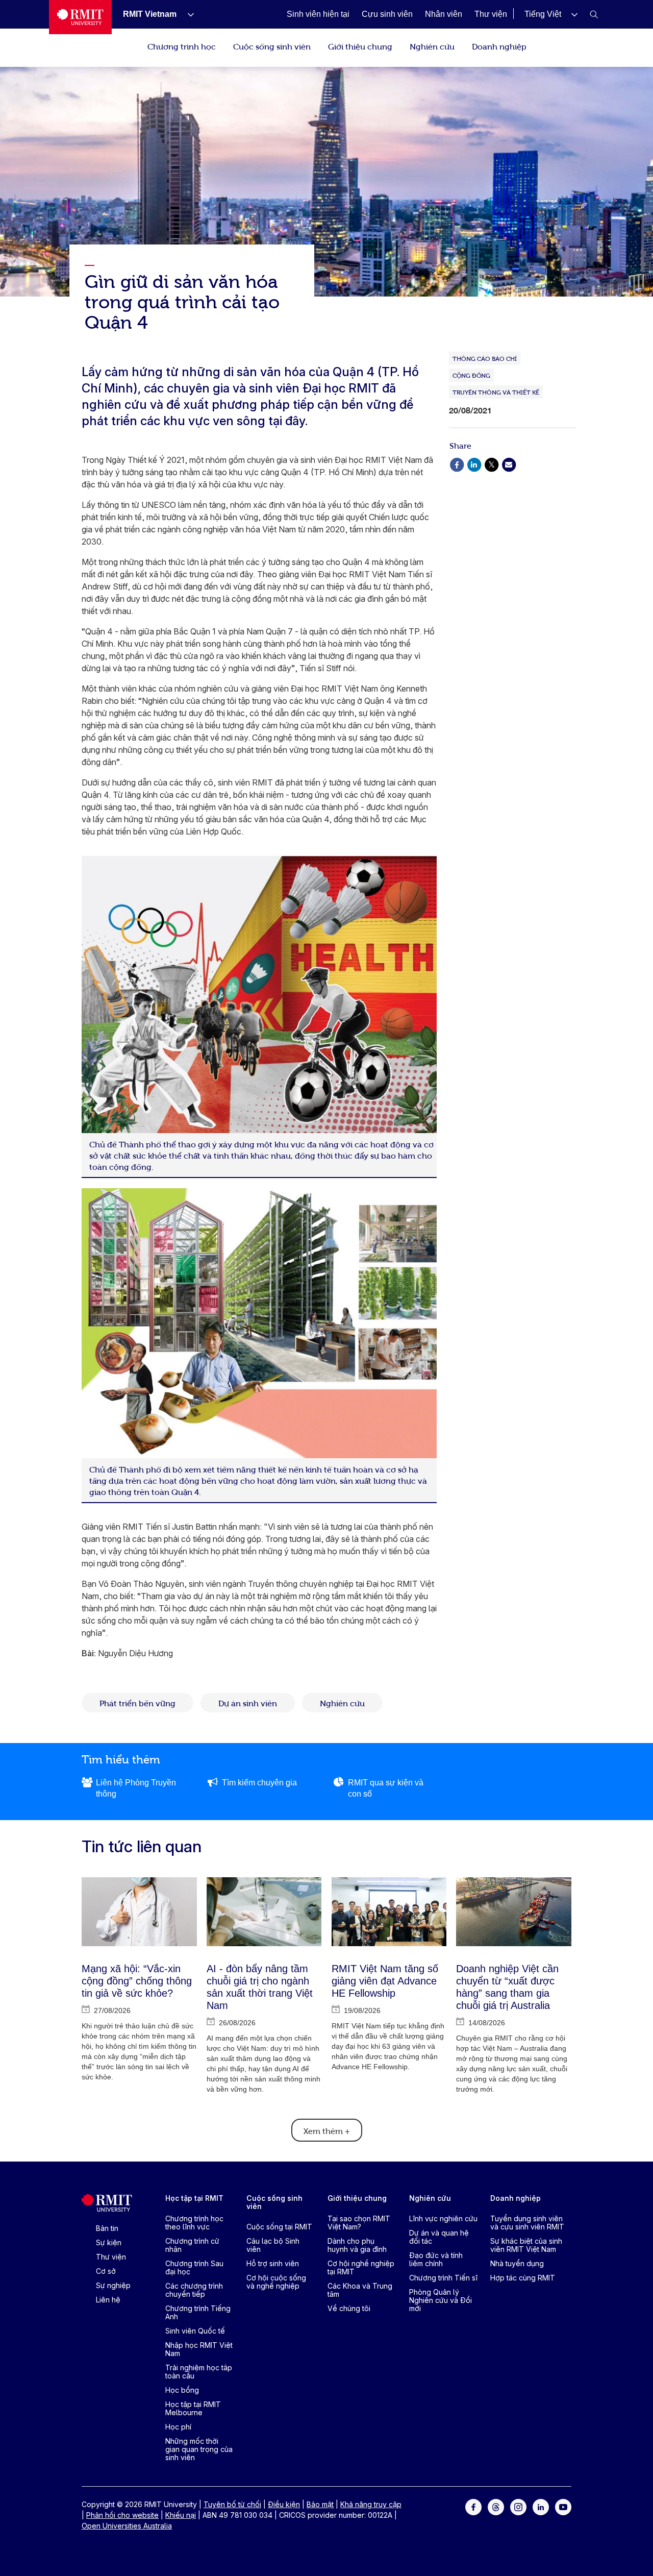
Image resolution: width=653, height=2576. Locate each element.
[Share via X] (491, 464)
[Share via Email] (509, 464)
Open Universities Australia (127, 2526)
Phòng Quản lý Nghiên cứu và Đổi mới (441, 2300)
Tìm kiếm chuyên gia (259, 1783)
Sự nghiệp (113, 2285)
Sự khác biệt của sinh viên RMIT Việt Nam (526, 2245)
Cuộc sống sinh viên (272, 46)
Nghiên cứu (432, 46)
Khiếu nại (181, 2515)
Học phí (178, 2427)
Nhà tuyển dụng (517, 2263)
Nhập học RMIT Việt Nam (199, 2349)
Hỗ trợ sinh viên (273, 2263)
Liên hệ (108, 2300)
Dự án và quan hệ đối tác (439, 2237)
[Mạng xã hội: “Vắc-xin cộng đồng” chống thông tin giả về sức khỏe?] (139, 1912)
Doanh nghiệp (499, 46)
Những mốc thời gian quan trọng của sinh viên (199, 2449)
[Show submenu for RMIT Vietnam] (187, 14)
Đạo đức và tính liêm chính (436, 2259)
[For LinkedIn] (541, 2506)
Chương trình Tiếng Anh (198, 2312)
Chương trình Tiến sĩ (443, 2278)
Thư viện (111, 2257)
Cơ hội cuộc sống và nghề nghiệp (276, 2282)
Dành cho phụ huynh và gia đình (357, 2245)
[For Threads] (496, 2506)
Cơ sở (106, 2271)
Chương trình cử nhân (192, 2245)
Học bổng (182, 2390)
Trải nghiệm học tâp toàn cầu (199, 2372)
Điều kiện (284, 2504)
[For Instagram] (518, 2506)
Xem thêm (327, 2130)
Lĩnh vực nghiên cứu (443, 2218)
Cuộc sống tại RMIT (279, 2227)
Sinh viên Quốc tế (195, 2331)
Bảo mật (320, 2504)
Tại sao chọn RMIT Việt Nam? (359, 2223)
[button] (551, 14)
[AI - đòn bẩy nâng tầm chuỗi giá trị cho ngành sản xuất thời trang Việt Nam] (264, 1912)
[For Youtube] (563, 2506)
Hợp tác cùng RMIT (523, 2278)
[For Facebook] (473, 2506)
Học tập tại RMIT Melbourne (193, 2408)
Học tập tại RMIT (194, 2198)
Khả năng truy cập (371, 2504)
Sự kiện (109, 2242)
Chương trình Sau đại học (194, 2267)
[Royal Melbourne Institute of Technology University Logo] (80, 17)
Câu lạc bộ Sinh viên (273, 2245)
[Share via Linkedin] (474, 464)
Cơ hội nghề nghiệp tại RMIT (361, 2267)
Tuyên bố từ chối (232, 2504)
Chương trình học (182, 46)
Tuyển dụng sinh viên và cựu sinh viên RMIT (527, 2223)
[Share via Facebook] (457, 464)
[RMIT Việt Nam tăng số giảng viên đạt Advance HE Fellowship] (389, 1912)
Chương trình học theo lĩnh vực (194, 2223)
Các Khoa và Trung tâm (360, 2290)
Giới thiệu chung (360, 46)
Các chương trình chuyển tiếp (194, 2290)
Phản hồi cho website (122, 2515)
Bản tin (107, 2228)
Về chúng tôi (349, 2308)
